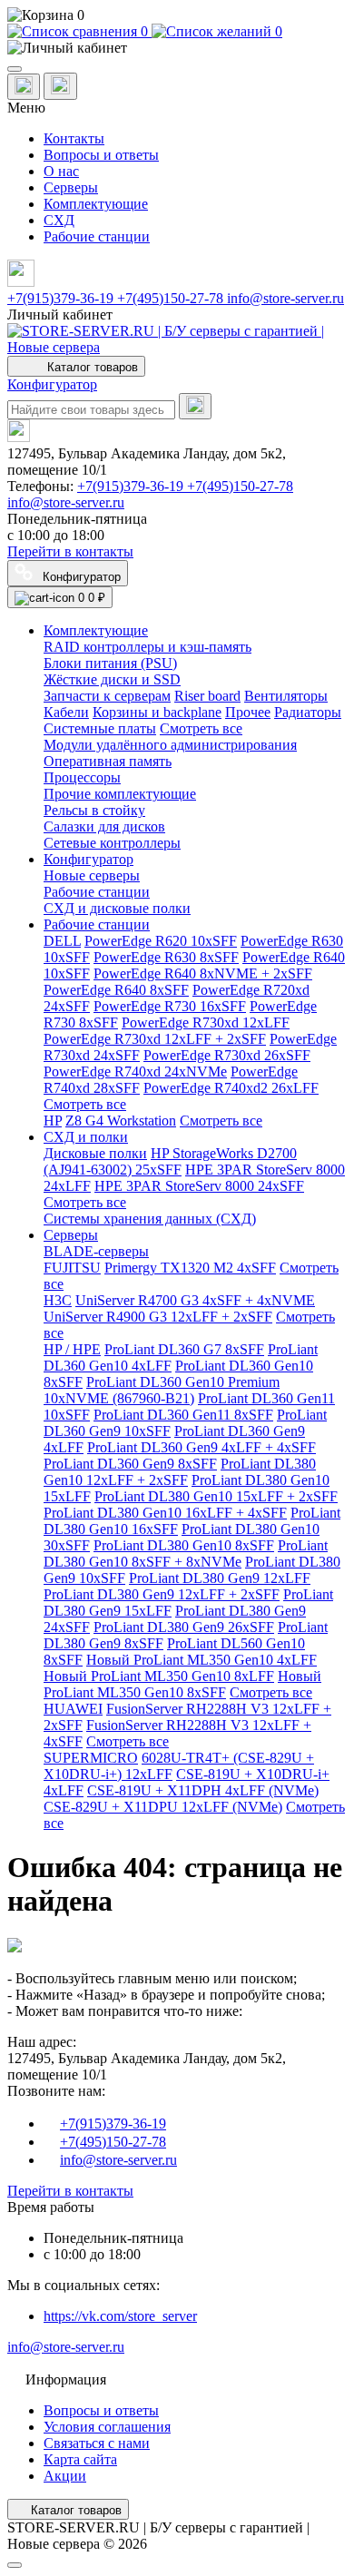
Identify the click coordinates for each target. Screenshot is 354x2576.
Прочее (248, 712)
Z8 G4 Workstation (121, 1121)
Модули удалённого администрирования (170, 745)
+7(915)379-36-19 (62, 298)
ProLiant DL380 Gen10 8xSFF (184, 1545)
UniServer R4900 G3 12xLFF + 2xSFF (158, 1317)
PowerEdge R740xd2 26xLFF (231, 1088)
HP (53, 1121)
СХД (59, 220)
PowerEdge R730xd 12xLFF (206, 1023)
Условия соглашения (107, 2427)
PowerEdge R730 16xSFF (170, 1006)
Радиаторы (308, 712)
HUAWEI (73, 1709)
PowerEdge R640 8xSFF (116, 990)
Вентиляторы (286, 696)
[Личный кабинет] (177, 48)
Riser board (207, 696)
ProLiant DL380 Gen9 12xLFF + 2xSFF (162, 1594)
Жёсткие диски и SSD (112, 679)
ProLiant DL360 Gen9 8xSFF (130, 1464)
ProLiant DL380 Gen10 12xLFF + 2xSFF (180, 1472)
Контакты (74, 138)
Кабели (66, 712)
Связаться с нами (97, 2443)
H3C (58, 1300)
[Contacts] (60, 86)
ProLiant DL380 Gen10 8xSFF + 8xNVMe (186, 1553)
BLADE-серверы (96, 1251)
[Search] (195, 406)
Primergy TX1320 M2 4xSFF (190, 1268)
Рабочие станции (97, 236)
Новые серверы (92, 875)
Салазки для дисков (104, 826)
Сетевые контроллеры (112, 843)
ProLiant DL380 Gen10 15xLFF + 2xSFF (216, 1496)
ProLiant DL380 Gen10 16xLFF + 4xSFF (165, 1513)
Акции (65, 2476)
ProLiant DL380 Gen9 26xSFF (184, 1627)
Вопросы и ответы (101, 155)
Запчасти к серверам (107, 696)
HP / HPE (72, 1349)
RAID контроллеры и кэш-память (147, 647)
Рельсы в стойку (94, 810)
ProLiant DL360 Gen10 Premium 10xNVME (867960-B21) (162, 1390)
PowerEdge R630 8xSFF (166, 957)
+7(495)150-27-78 (172, 298)
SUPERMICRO (91, 1758)
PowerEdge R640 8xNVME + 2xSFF (203, 973)
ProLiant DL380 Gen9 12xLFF (220, 1578)
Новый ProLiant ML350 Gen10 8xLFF (159, 1676)
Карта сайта (80, 2459)
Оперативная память (108, 761)
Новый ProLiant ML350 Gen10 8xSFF (182, 1684)
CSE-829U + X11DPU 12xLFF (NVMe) (163, 1807)
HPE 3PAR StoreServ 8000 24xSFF (199, 1186)
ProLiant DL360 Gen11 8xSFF (183, 1415)
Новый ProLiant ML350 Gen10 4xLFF (202, 1660)
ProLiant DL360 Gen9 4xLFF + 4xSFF (202, 1447)
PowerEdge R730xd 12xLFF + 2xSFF (155, 1039)
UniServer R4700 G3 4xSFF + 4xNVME (195, 1300)
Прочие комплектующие (120, 794)
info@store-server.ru (285, 298)
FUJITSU (72, 1268)
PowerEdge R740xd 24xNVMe (135, 1072)
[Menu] (15, 69)
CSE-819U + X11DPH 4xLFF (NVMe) (203, 1790)
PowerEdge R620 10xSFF (161, 941)
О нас (61, 171)
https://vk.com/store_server (120, 2316)
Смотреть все (201, 728)
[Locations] (24, 87)
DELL (62, 941)
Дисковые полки (95, 1153)
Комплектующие (96, 204)
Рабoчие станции (97, 892)
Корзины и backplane (157, 712)
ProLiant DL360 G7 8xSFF (184, 1349)
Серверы (71, 187)
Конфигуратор (52, 384)
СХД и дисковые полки (117, 908)
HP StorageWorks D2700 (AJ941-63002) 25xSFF (170, 1161)
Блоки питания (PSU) (110, 663)
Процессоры (82, 777)
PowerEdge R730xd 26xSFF (227, 1055)
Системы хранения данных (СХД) (150, 1219)
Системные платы (100, 728)
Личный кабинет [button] (60, 315)
